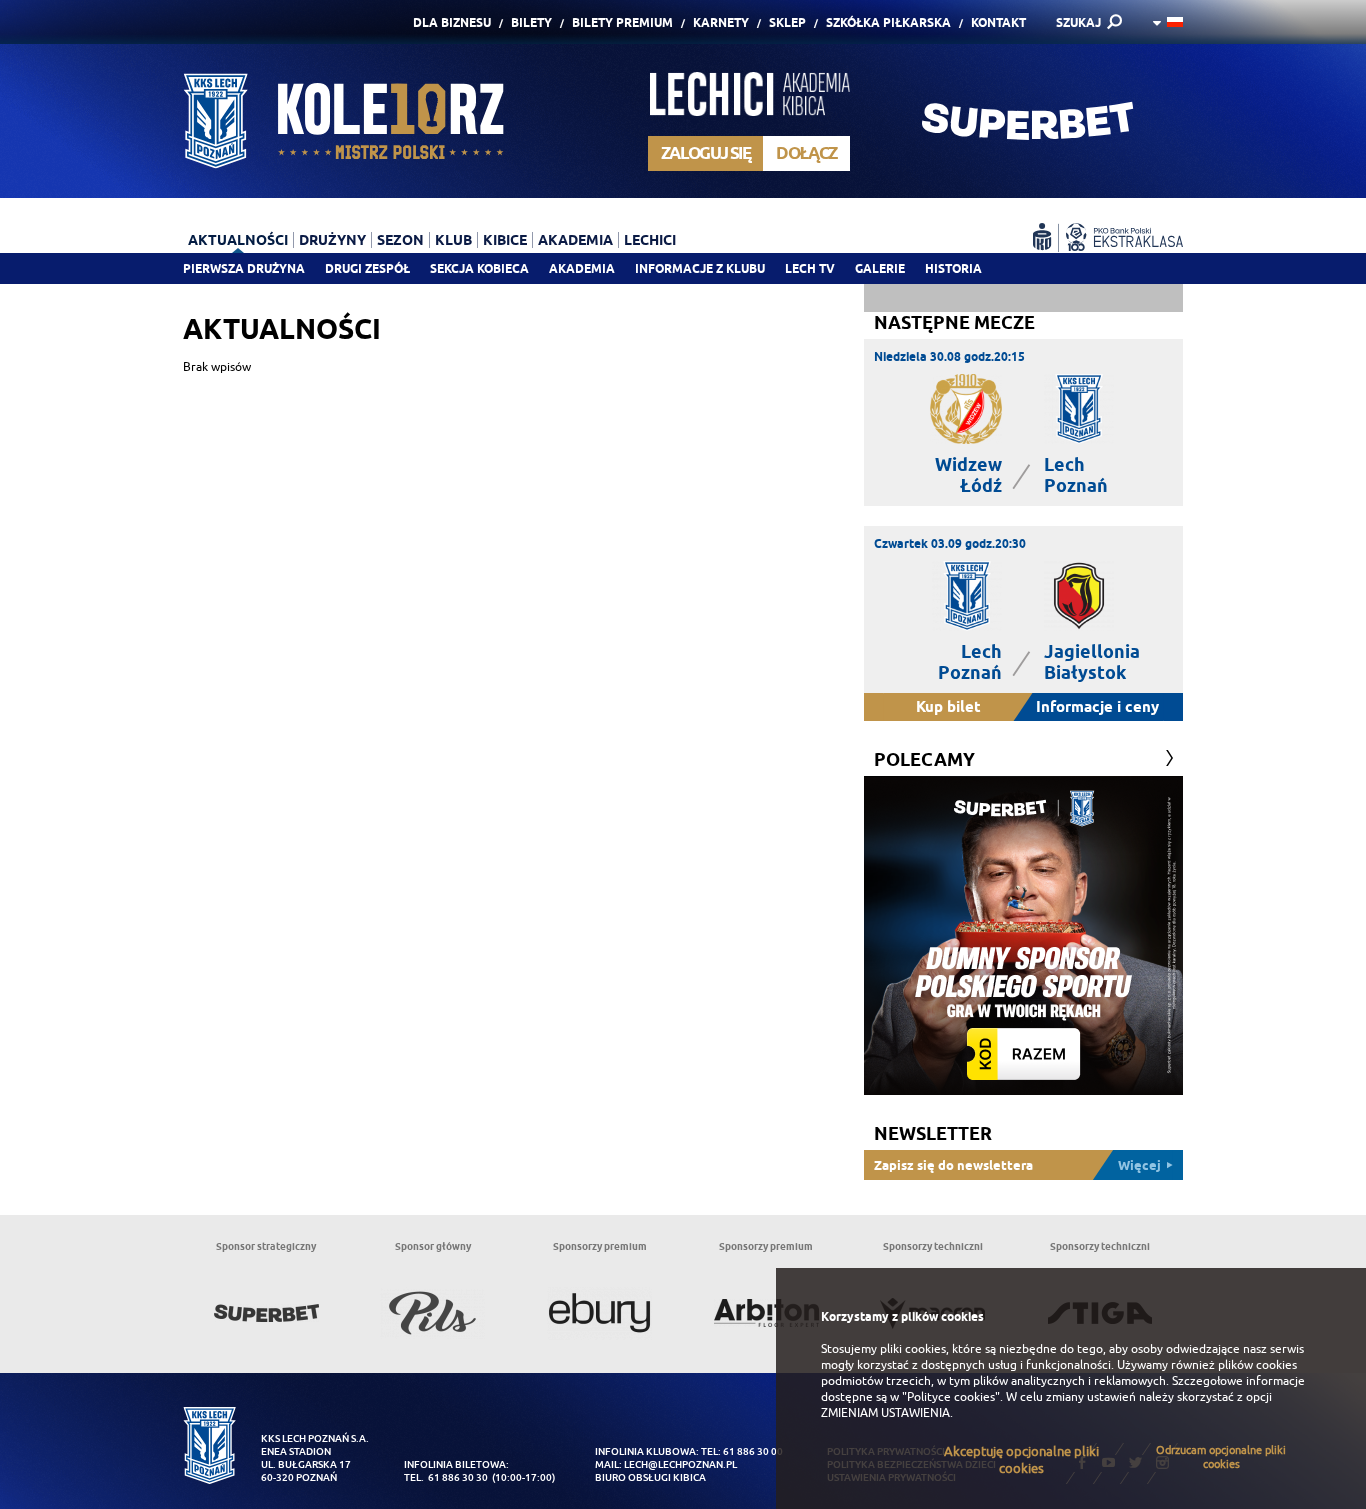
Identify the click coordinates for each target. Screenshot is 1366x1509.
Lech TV (810, 268)
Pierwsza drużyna (244, 268)
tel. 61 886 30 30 (446, 1477)
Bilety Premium (622, 22)
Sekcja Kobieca (479, 268)
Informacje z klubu (700, 268)
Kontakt (998, 22)
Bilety (531, 22)
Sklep (787, 22)
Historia (953, 268)
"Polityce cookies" (951, 1397)
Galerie (880, 268)
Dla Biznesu (452, 22)
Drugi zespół (367, 268)
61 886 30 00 (753, 1451)
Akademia (582, 268)
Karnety (721, 22)
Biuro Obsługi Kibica (650, 1477)
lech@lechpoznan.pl (680, 1464)
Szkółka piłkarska (888, 22)
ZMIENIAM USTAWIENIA (885, 1413)
